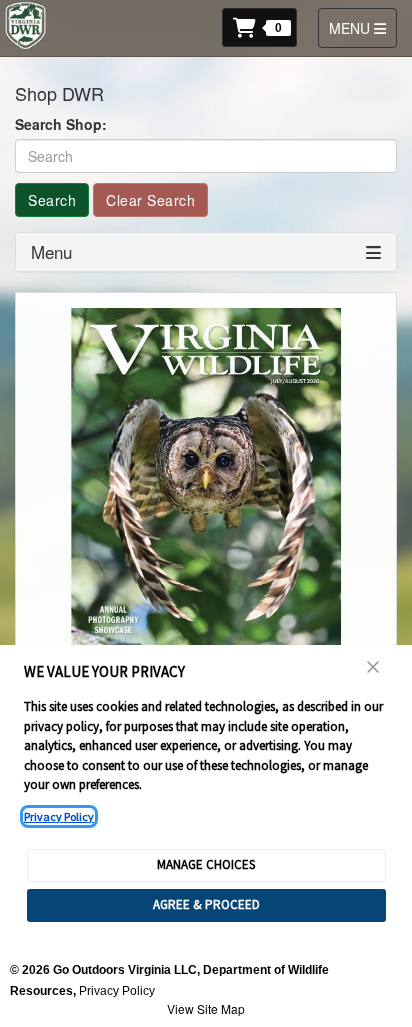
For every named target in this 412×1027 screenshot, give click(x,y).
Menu (51, 251)
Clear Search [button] (150, 200)
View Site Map (206, 1008)
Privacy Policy (59, 816)
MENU (362, 27)
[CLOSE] (374, 667)
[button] (265, 25)
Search (52, 200)
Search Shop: (61, 124)
